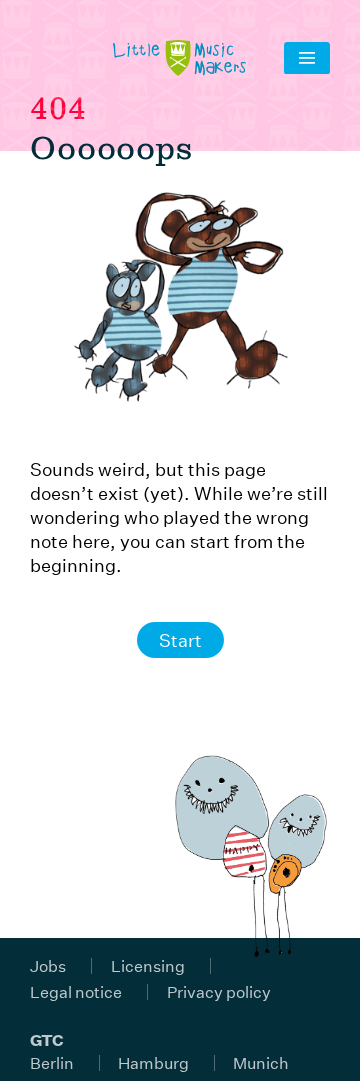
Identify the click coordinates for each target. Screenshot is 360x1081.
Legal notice (76, 991)
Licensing (148, 965)
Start (180, 640)
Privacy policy (219, 991)
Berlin (52, 1062)
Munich (261, 1062)
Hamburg (153, 1062)
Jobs (48, 965)
